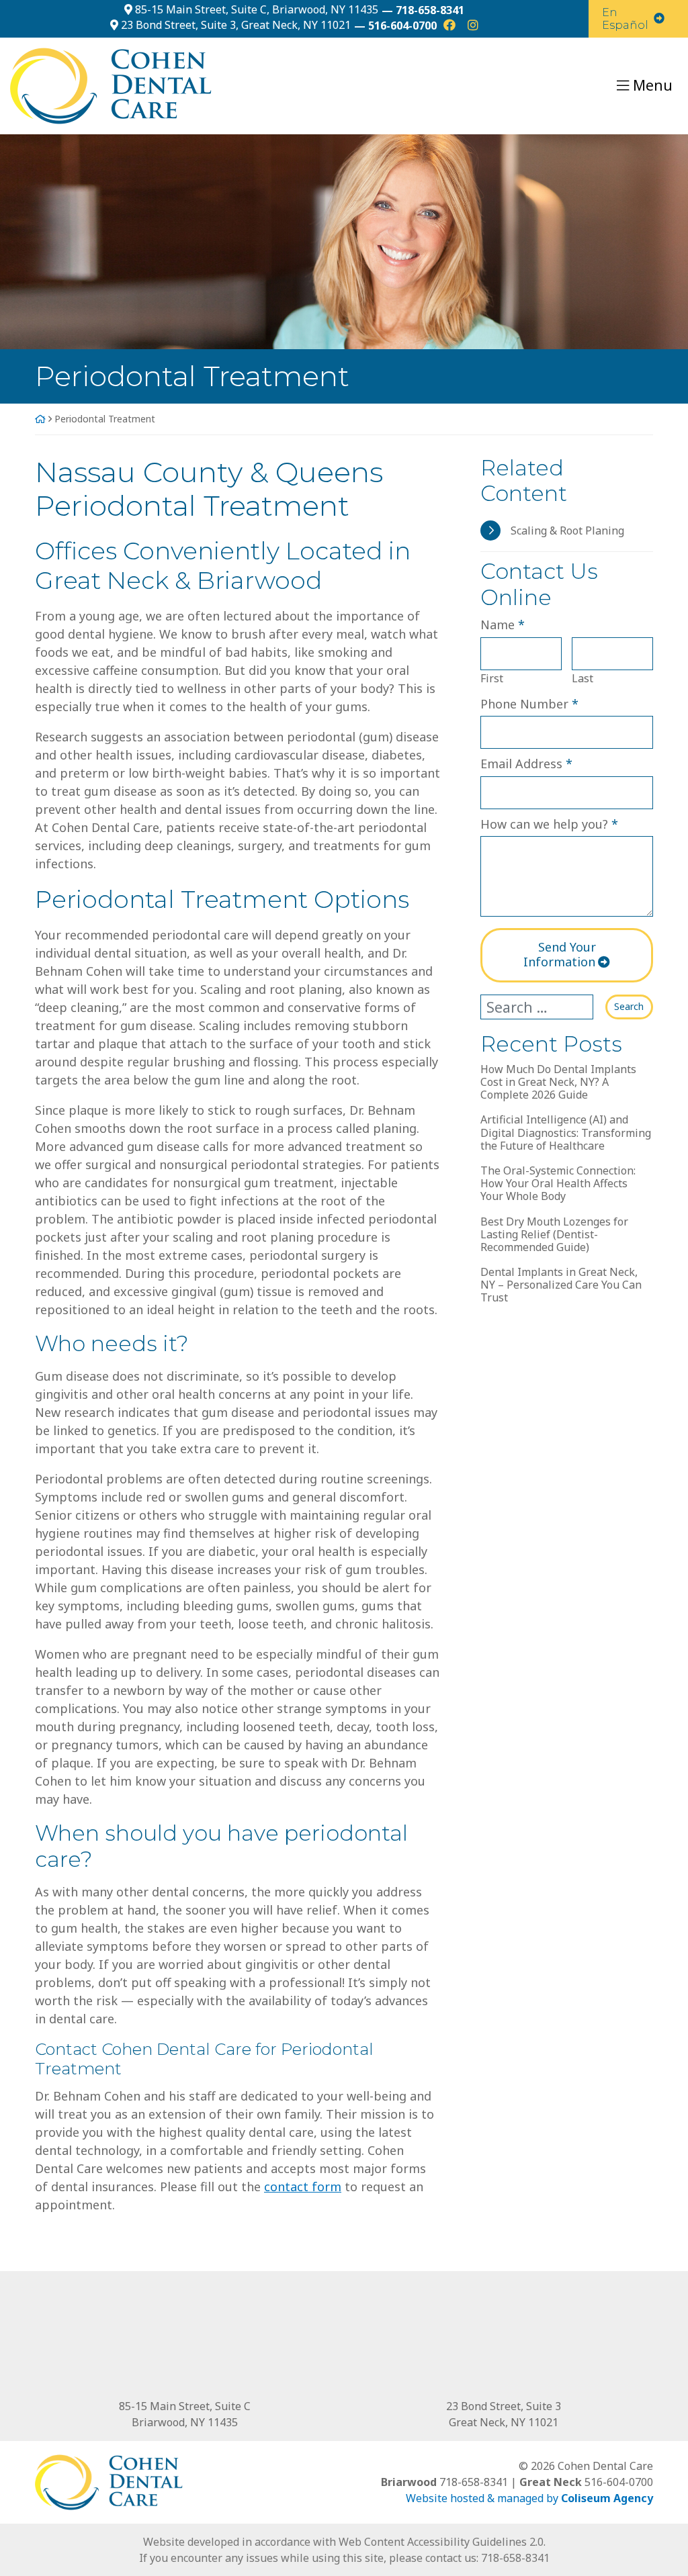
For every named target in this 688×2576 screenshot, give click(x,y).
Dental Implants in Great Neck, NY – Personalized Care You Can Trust (561, 1285)
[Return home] (111, 85)
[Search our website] (543, 1007)
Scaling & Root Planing (567, 531)
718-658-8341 (515, 2558)
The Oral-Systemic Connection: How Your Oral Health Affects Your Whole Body (558, 1184)
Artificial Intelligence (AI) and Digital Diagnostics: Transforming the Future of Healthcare (566, 1133)
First (492, 678)
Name (503, 624)
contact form (303, 2187)
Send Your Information (560, 954)
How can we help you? (549, 824)
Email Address (526, 763)
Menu (653, 85)
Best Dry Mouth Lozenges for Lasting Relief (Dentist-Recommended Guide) (554, 1235)
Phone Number (529, 703)
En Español (625, 19)
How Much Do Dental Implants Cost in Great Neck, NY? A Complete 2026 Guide (558, 1083)
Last (583, 678)
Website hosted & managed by (529, 2498)
